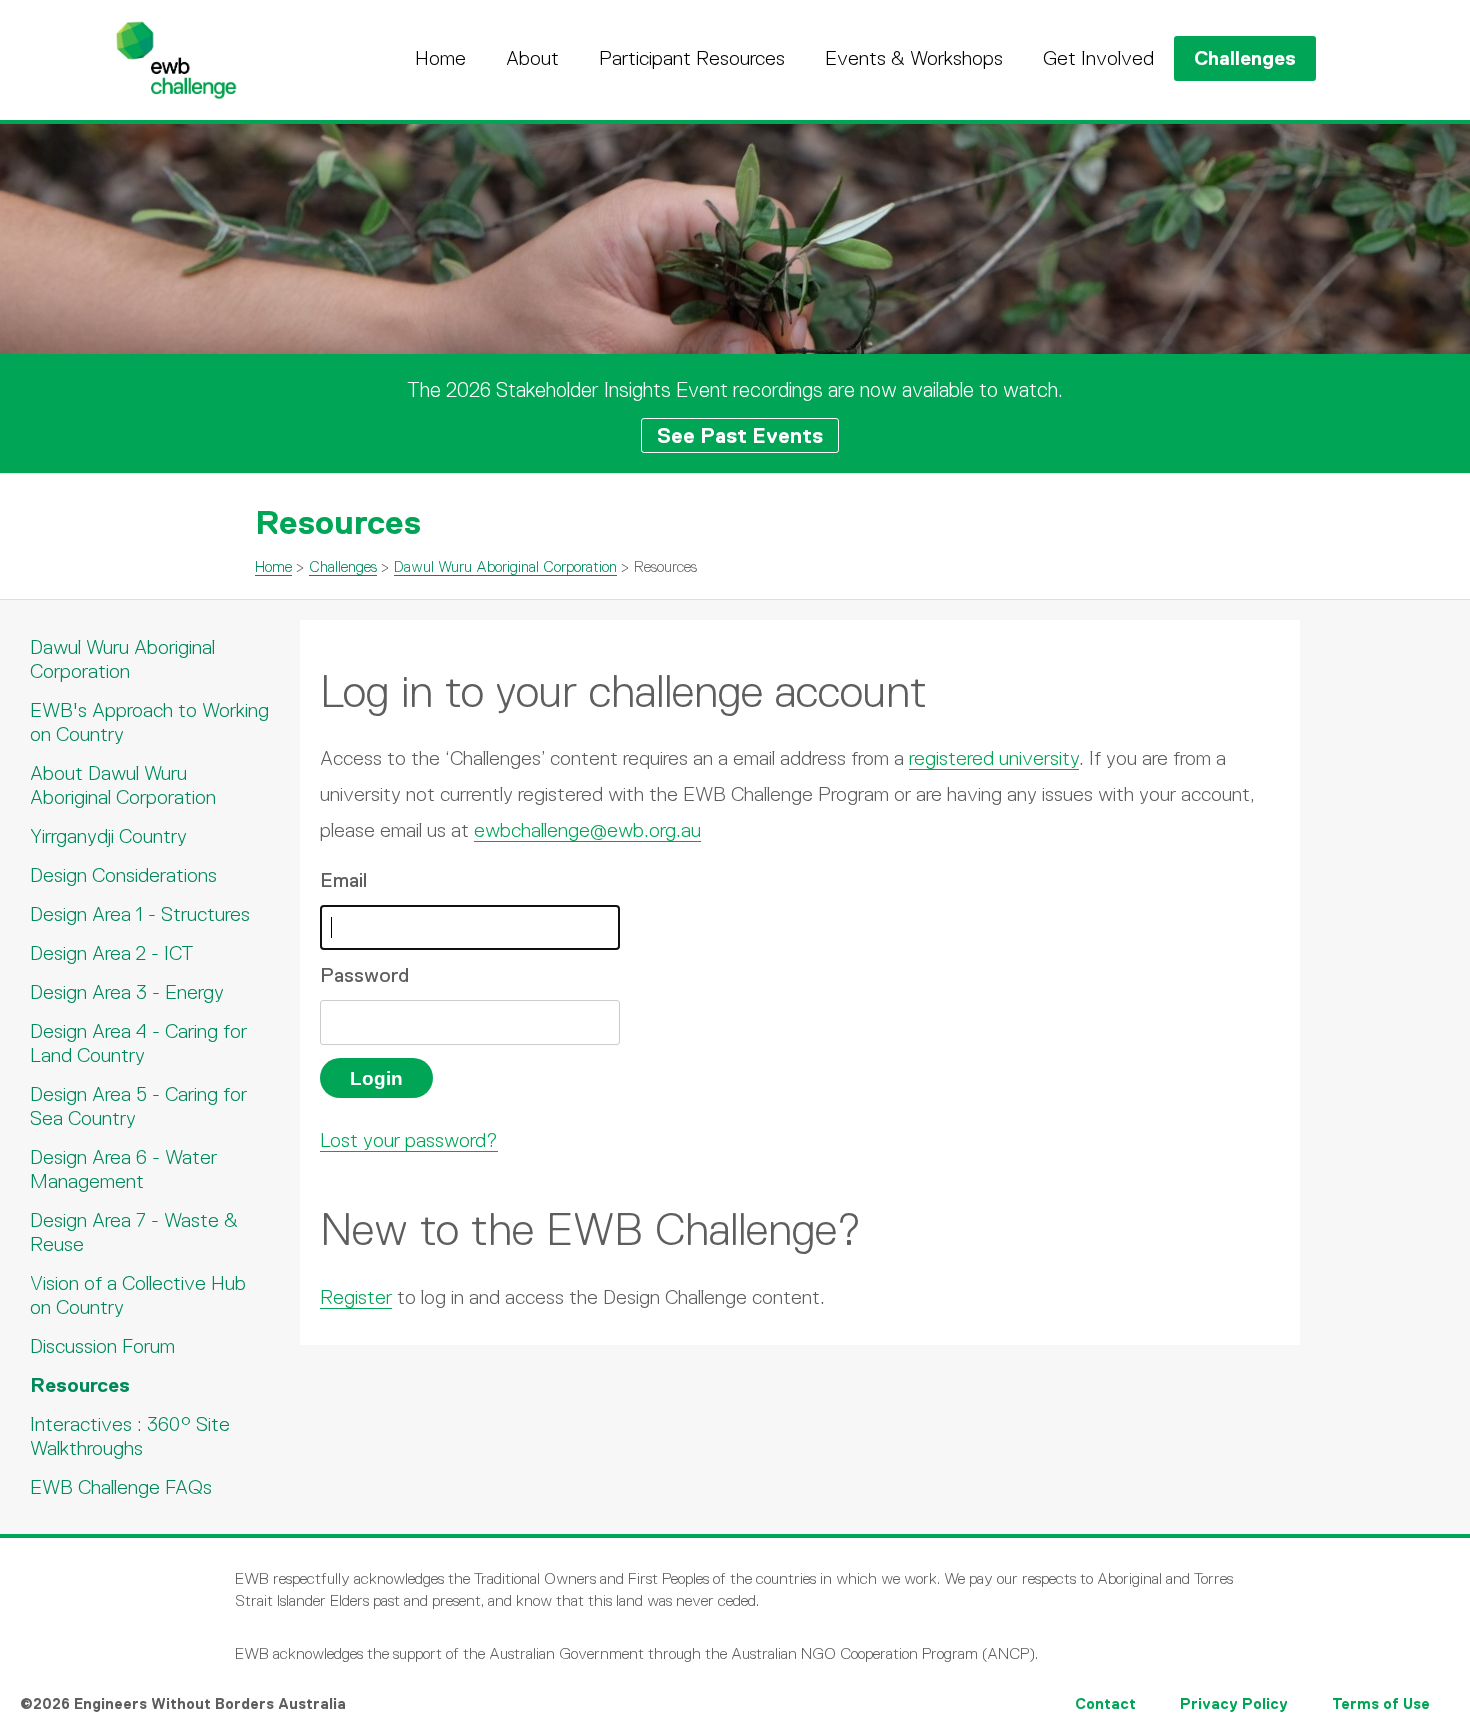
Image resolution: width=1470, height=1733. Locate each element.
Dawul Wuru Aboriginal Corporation (505, 566)
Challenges (1245, 58)
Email (343, 880)
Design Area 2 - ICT (111, 953)
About (532, 58)
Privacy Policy (1234, 1703)
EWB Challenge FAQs (121, 1487)
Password (364, 975)
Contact (1105, 1703)
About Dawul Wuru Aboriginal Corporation (123, 785)
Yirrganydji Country (108, 836)
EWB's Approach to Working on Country (149, 722)
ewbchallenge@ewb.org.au (587, 830)
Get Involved (1098, 58)
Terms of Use (1381, 1703)
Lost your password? (409, 1140)
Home (440, 58)
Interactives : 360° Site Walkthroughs (130, 1436)
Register (356, 1297)
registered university (994, 758)
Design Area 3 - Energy (127, 992)
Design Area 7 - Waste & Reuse (134, 1232)
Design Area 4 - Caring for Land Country (138, 1043)
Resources (80, 1385)
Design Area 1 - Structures (140, 914)
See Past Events (740, 435)
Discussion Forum (102, 1346)
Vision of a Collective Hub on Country (138, 1295)
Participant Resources (692, 58)
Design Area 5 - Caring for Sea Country (138, 1106)
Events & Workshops (914, 58)
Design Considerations (123, 875)
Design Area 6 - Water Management (123, 1169)
